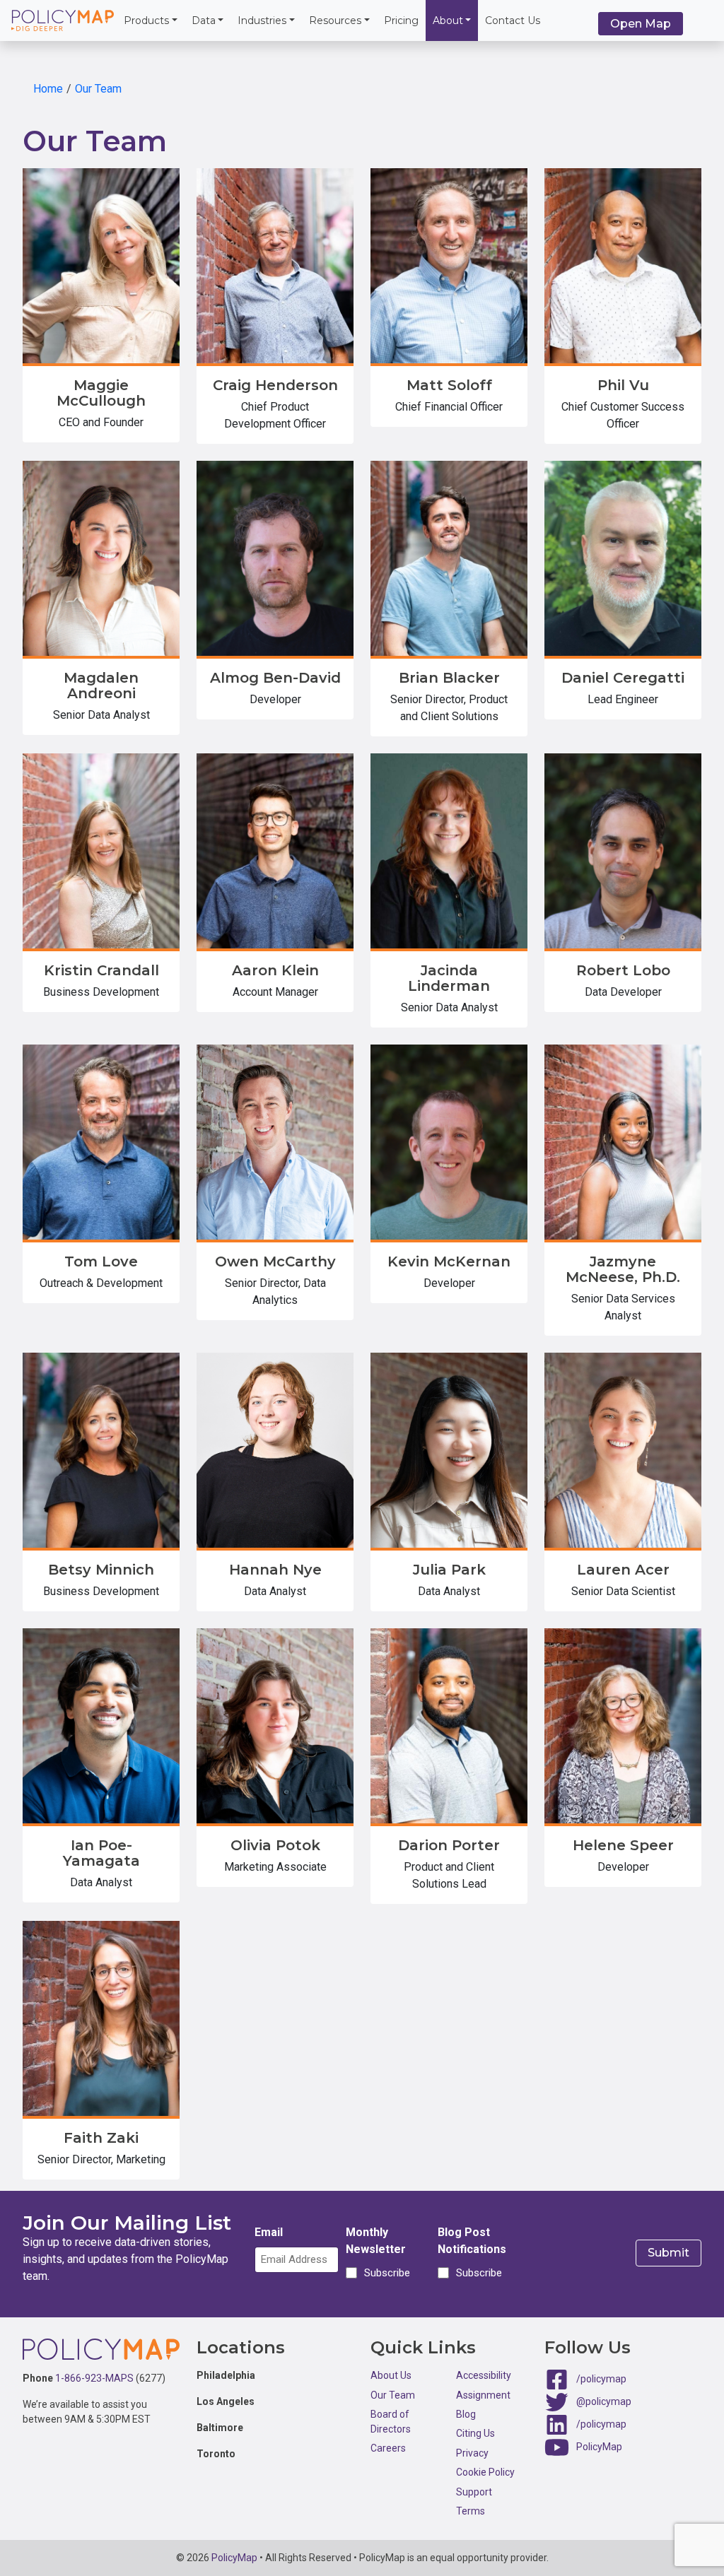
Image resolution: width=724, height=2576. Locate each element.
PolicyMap (599, 2447)
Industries (262, 20)
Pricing (401, 20)
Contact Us (513, 20)
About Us (391, 2375)
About (448, 20)
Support (474, 2492)
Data (204, 20)
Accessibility (484, 2375)
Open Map (641, 24)
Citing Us (475, 2433)
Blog (466, 2414)
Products (146, 20)
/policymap (601, 2379)
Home (48, 89)
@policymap (604, 2401)
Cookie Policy (485, 2472)
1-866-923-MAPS (94, 2378)
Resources (335, 20)
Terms (471, 2511)
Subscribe (385, 2273)
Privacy (472, 2453)
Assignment (483, 2395)
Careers (388, 2448)
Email (269, 2232)
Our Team (98, 89)
